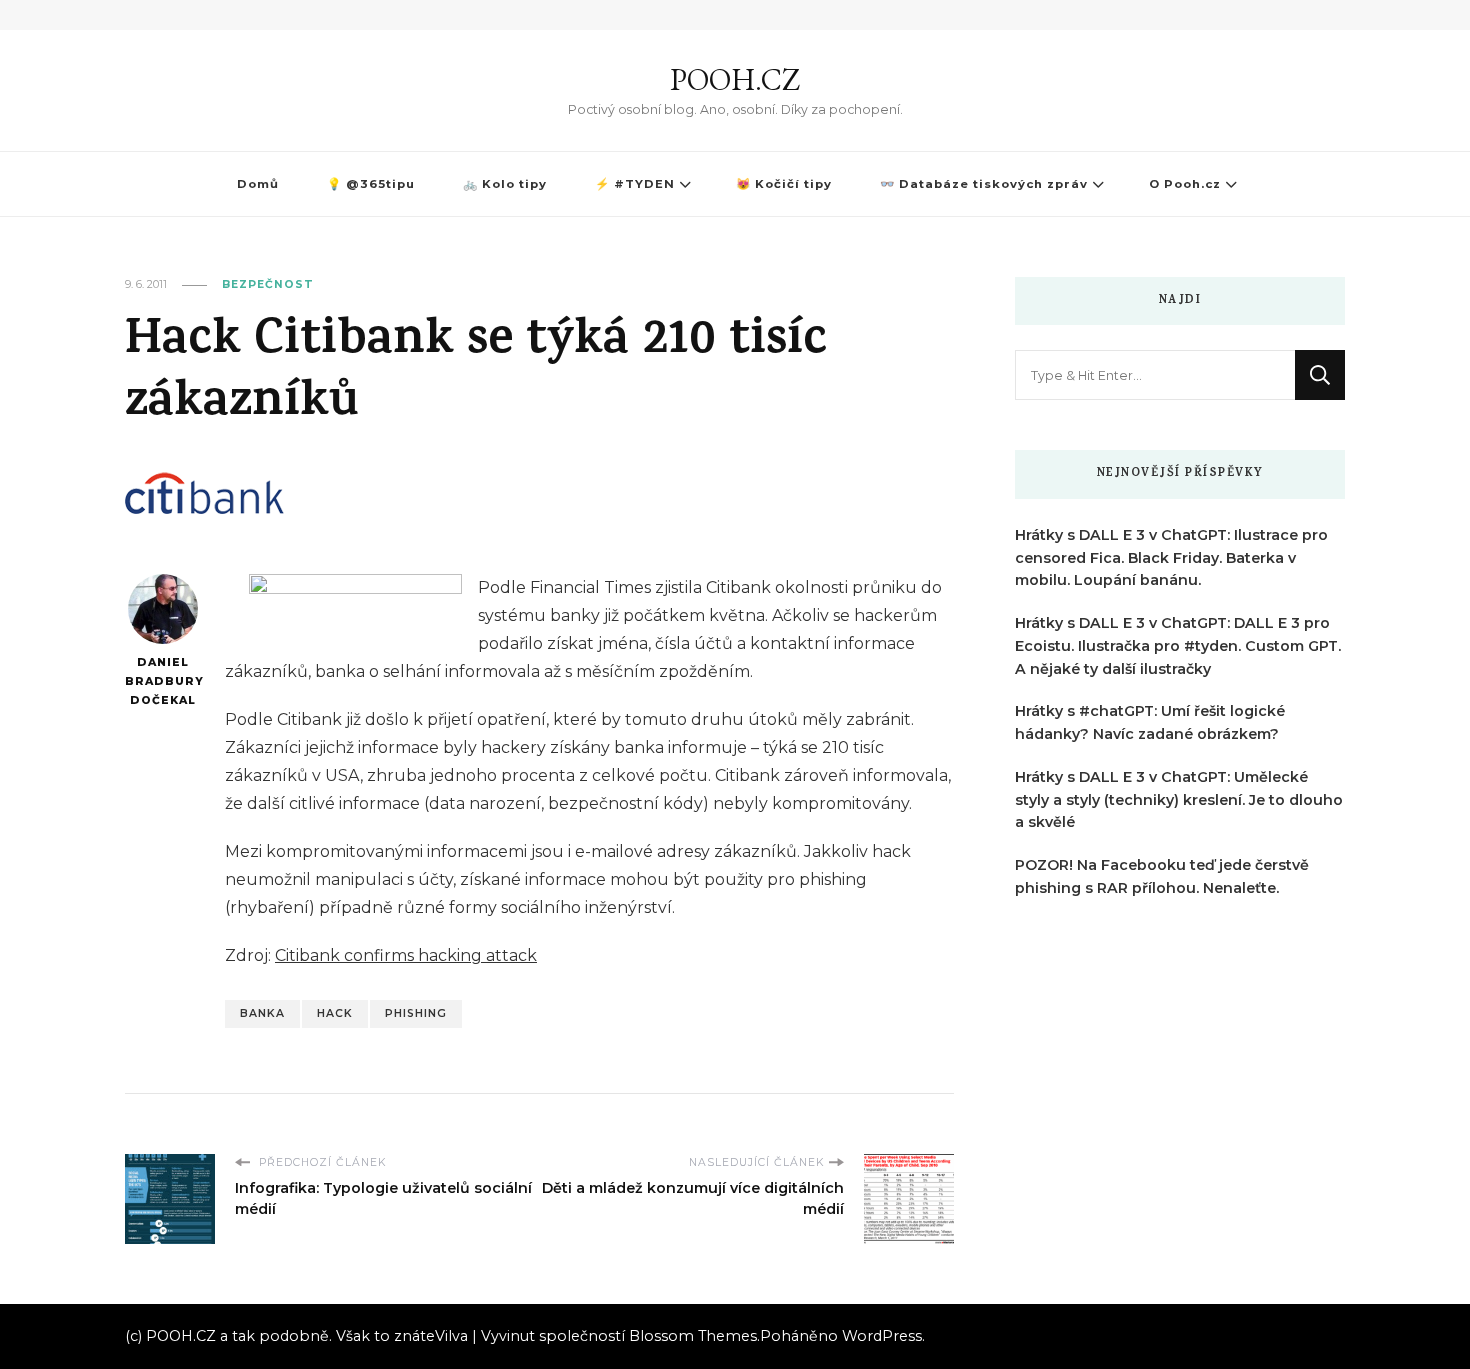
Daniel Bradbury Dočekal (162, 681)
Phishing (416, 1013)
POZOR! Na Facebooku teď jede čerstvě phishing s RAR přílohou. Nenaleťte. (1162, 876)
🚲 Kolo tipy (505, 184)
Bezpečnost (268, 284)
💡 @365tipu (371, 184)
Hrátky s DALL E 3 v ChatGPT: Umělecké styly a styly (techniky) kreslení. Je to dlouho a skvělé (1179, 800)
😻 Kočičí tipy (784, 184)
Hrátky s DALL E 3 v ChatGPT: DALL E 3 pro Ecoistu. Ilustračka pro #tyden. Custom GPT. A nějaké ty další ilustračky (1178, 646)
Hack (335, 1013)
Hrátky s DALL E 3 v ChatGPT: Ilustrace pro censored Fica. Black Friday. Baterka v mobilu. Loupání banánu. (1171, 558)
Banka (262, 1013)
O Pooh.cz (1185, 184)
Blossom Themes (693, 1336)
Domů (258, 184)
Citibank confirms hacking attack (406, 955)
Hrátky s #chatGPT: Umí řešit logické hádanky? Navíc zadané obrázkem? (1150, 722)
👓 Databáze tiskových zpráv (984, 184)
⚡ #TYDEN (635, 184)
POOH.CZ (735, 79)
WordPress (882, 1336)
